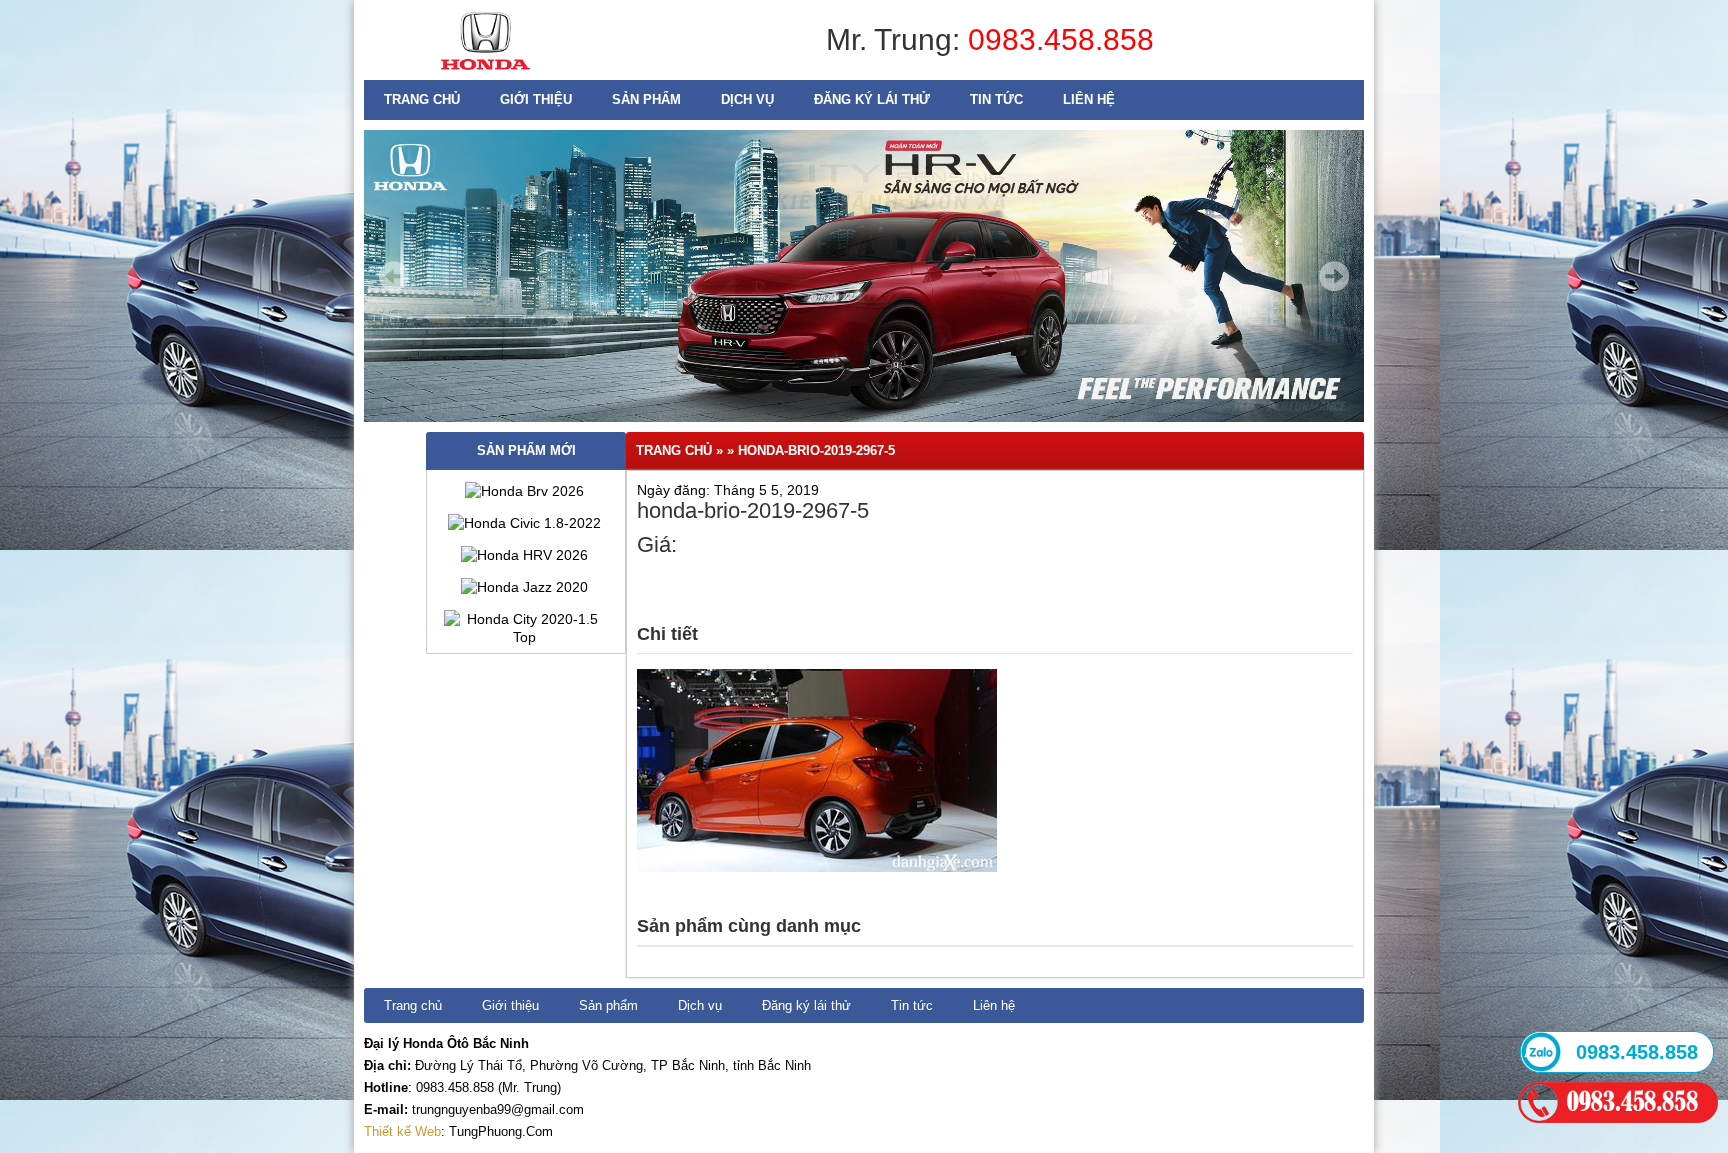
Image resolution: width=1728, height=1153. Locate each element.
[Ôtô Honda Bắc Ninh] (485, 75)
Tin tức (996, 99)
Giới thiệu (536, 99)
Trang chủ (422, 99)
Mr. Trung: (897, 39)
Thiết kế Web (402, 1131)
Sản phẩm (646, 99)
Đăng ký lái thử (872, 99)
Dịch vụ (747, 99)
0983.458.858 (1061, 39)
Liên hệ (1089, 99)
